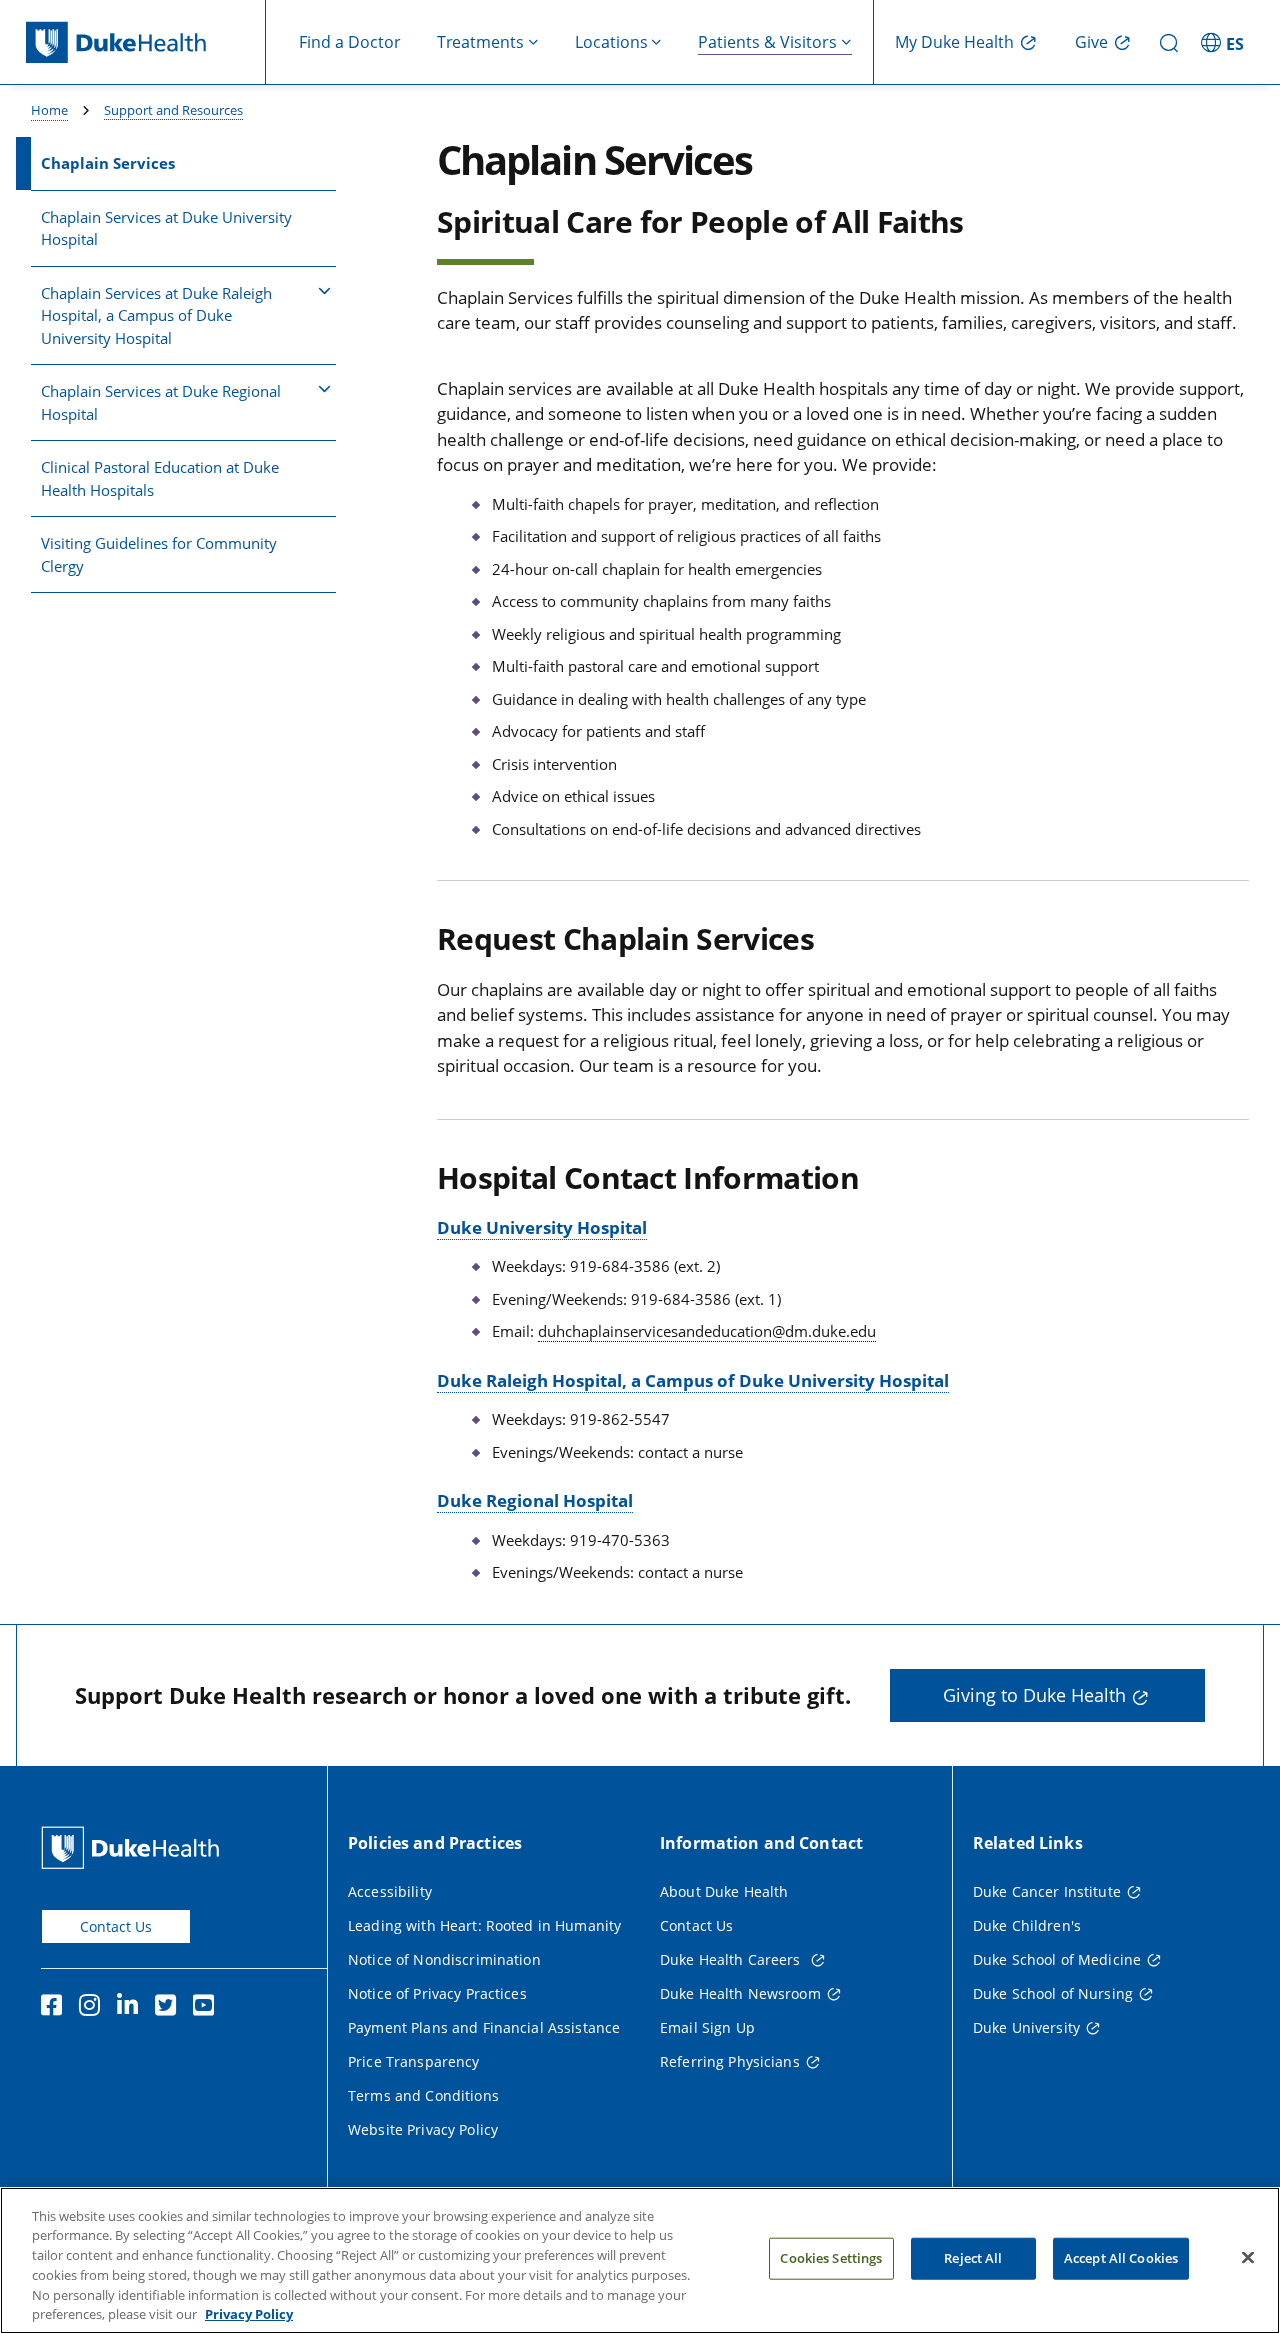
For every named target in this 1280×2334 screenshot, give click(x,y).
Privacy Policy (249, 2313)
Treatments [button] (480, 42)
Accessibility (390, 1891)
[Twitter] (170, 2008)
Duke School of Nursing (1053, 1993)
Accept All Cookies (1121, 2258)
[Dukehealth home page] (146, 42)
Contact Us (116, 1926)
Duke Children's (1027, 1925)
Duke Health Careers (732, 1959)
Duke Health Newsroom (740, 1993)
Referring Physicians (730, 2061)
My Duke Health (954, 42)
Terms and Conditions (423, 2095)
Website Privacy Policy (423, 2129)
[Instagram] (94, 2008)
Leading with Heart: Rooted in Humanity (484, 1925)
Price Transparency (414, 2061)
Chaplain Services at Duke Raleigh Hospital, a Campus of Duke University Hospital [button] (156, 315)
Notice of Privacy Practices (437, 1993)
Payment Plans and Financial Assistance (484, 2027)
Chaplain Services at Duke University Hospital (166, 228)
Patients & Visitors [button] (767, 42)
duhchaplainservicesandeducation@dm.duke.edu (707, 1331)
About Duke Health (724, 1891)
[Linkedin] (132, 2008)
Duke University (1026, 2027)
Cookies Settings (831, 2258)
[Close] (1248, 2258)
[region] (640, 2260)
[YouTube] (208, 2008)
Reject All (973, 2258)
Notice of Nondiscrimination (444, 1959)
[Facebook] (56, 2008)
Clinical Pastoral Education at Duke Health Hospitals (160, 478)
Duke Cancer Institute (1047, 1891)
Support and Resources (173, 110)
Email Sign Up (707, 2027)
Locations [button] (611, 42)
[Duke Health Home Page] (134, 1847)
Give (1091, 42)
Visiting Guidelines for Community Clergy (159, 554)
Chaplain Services (108, 163)
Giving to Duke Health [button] (1034, 1695)
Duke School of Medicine (1057, 1959)
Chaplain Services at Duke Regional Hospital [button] (161, 402)
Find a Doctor (350, 42)
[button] (1225, 42)
